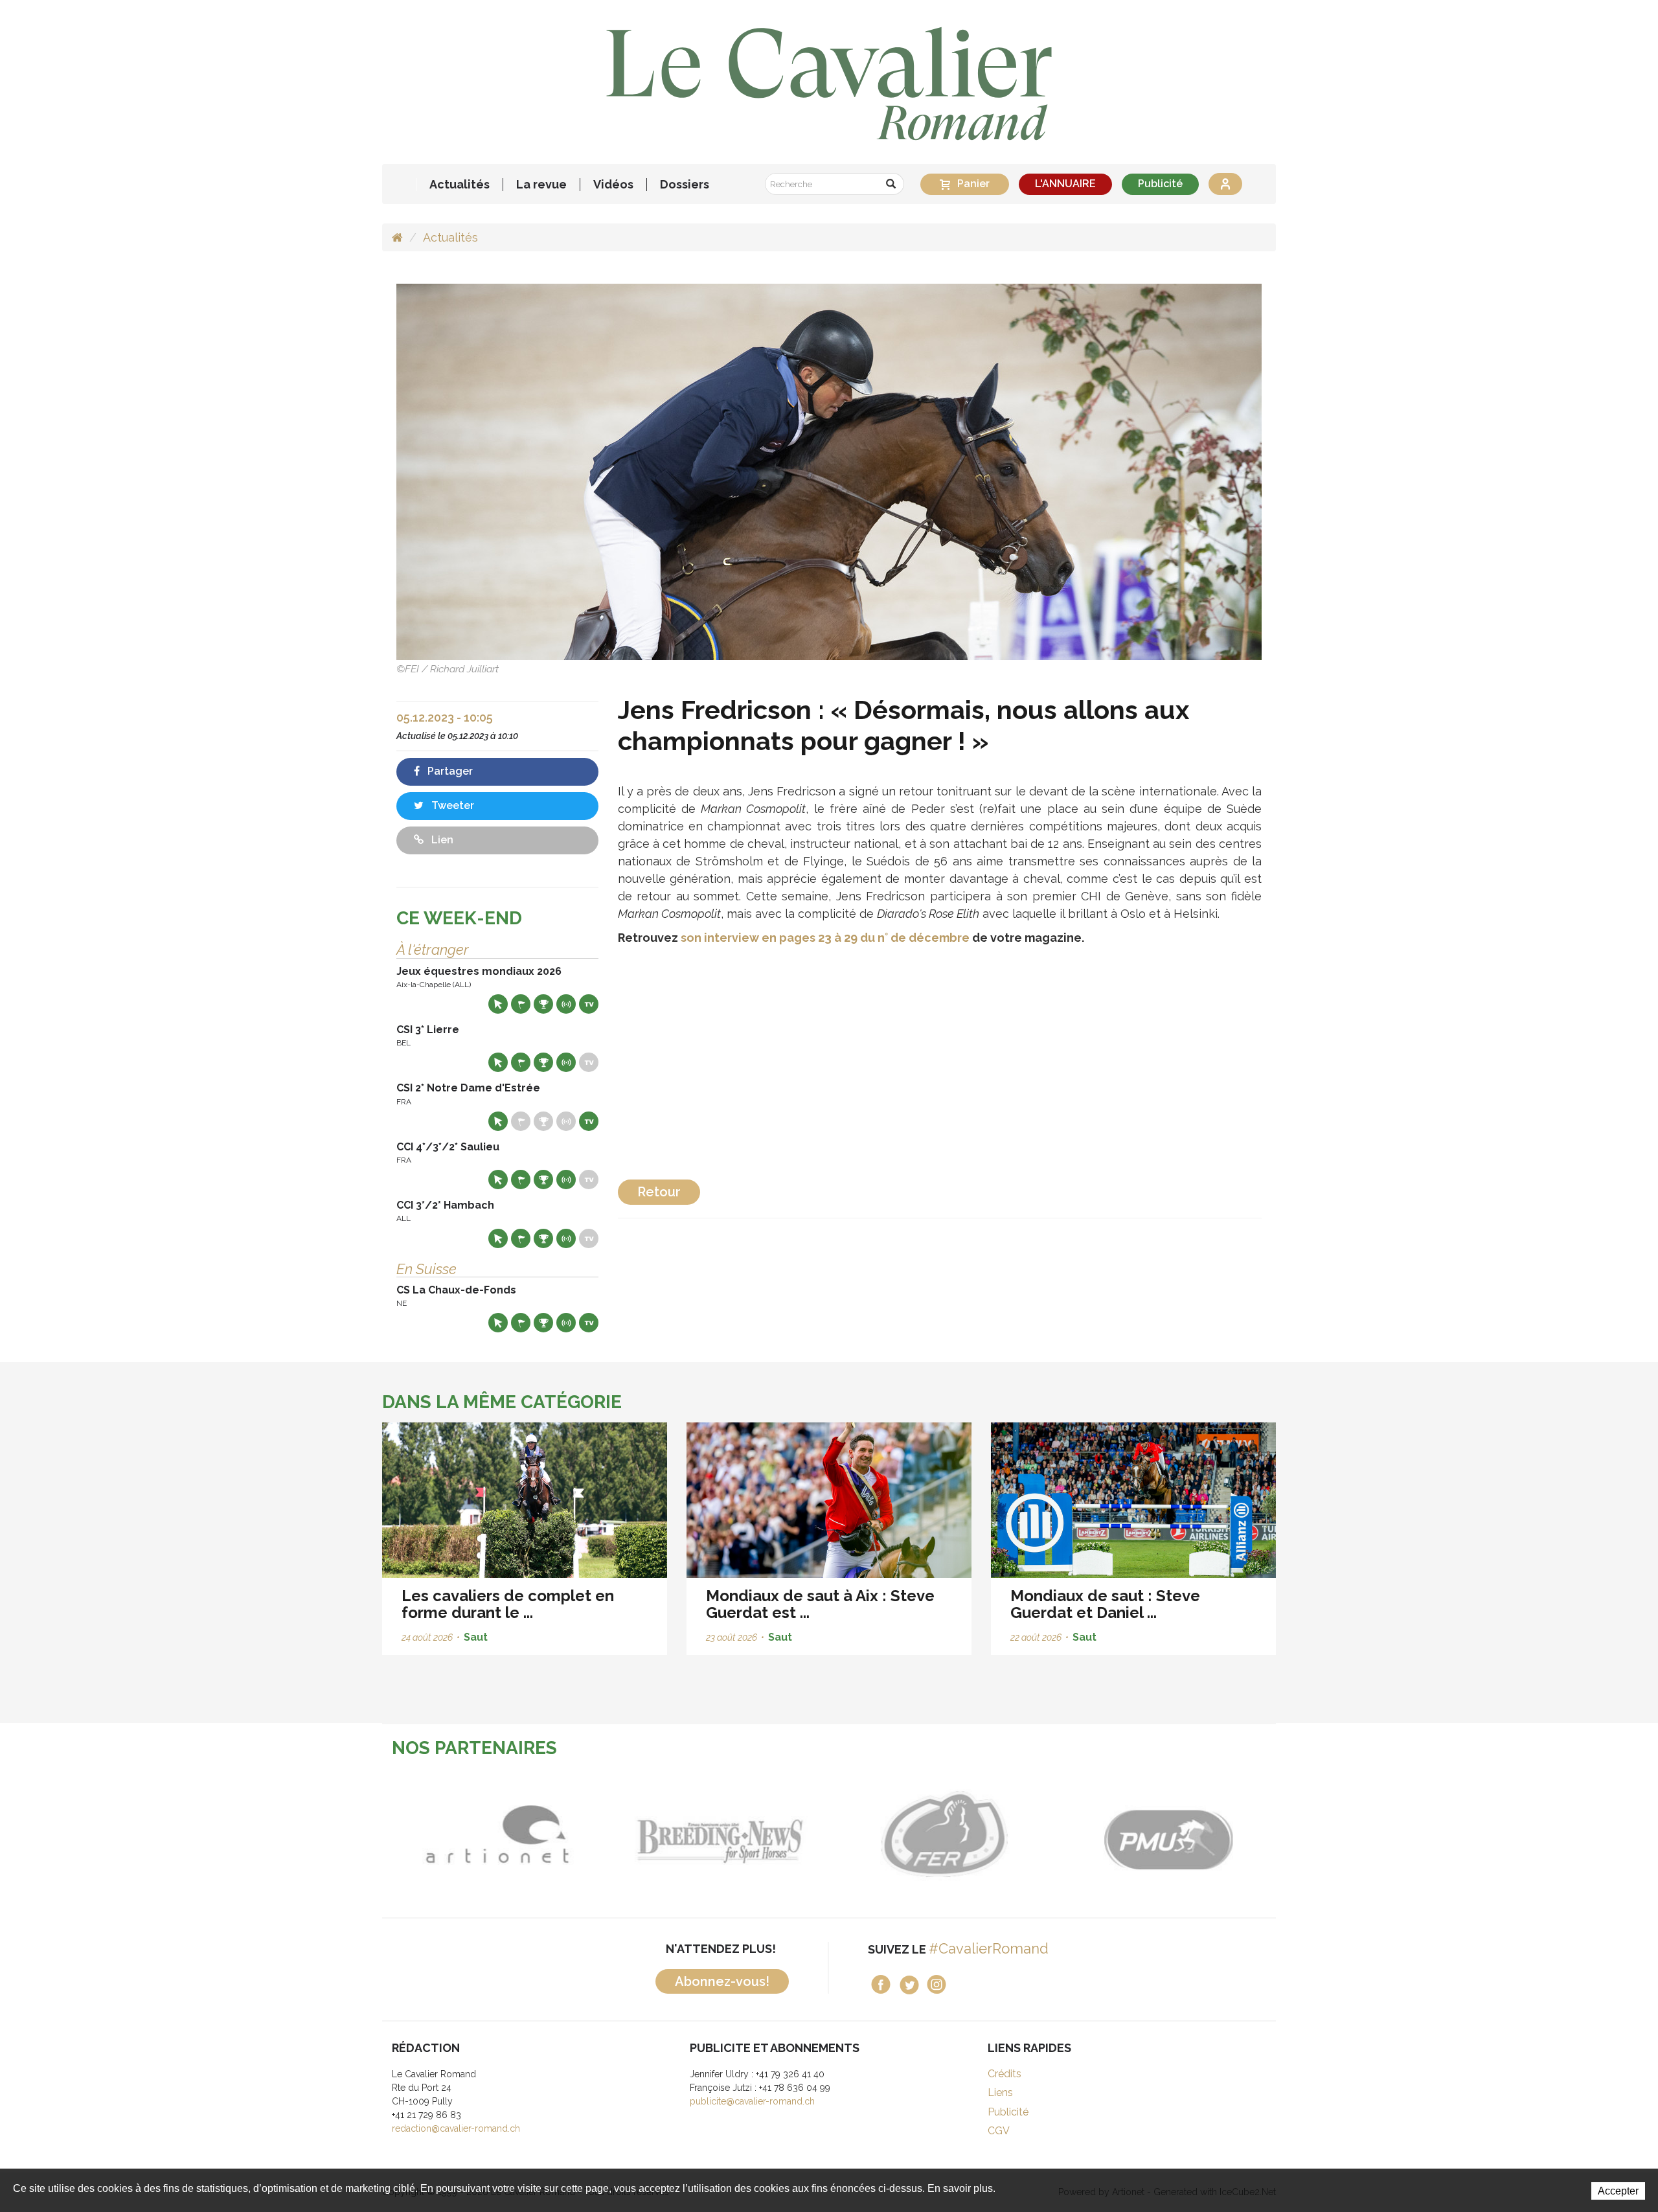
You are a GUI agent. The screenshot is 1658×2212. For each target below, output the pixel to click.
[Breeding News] (717, 1834)
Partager (449, 771)
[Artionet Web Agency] (494, 1834)
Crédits (1005, 2074)
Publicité (1160, 184)
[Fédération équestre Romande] (941, 1834)
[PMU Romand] (1164, 1834)
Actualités (460, 185)
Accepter (1618, 2191)
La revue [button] (541, 185)
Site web (498, 1004)
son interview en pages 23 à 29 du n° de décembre (825, 938)
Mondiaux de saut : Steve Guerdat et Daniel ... (1105, 1604)
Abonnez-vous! (722, 1981)
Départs (521, 1004)
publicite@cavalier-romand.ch (752, 2101)
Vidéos (613, 185)
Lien (441, 840)
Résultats (543, 1004)
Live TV (589, 1004)
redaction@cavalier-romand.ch (456, 2128)
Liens (1000, 2092)
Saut (476, 1637)
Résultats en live (566, 1004)
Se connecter (1225, 184)
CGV (999, 2131)
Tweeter (451, 805)
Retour (659, 1192)
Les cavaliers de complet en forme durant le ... (508, 1604)
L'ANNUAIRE (1065, 184)
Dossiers (685, 185)
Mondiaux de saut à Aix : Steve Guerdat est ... (820, 1604)
